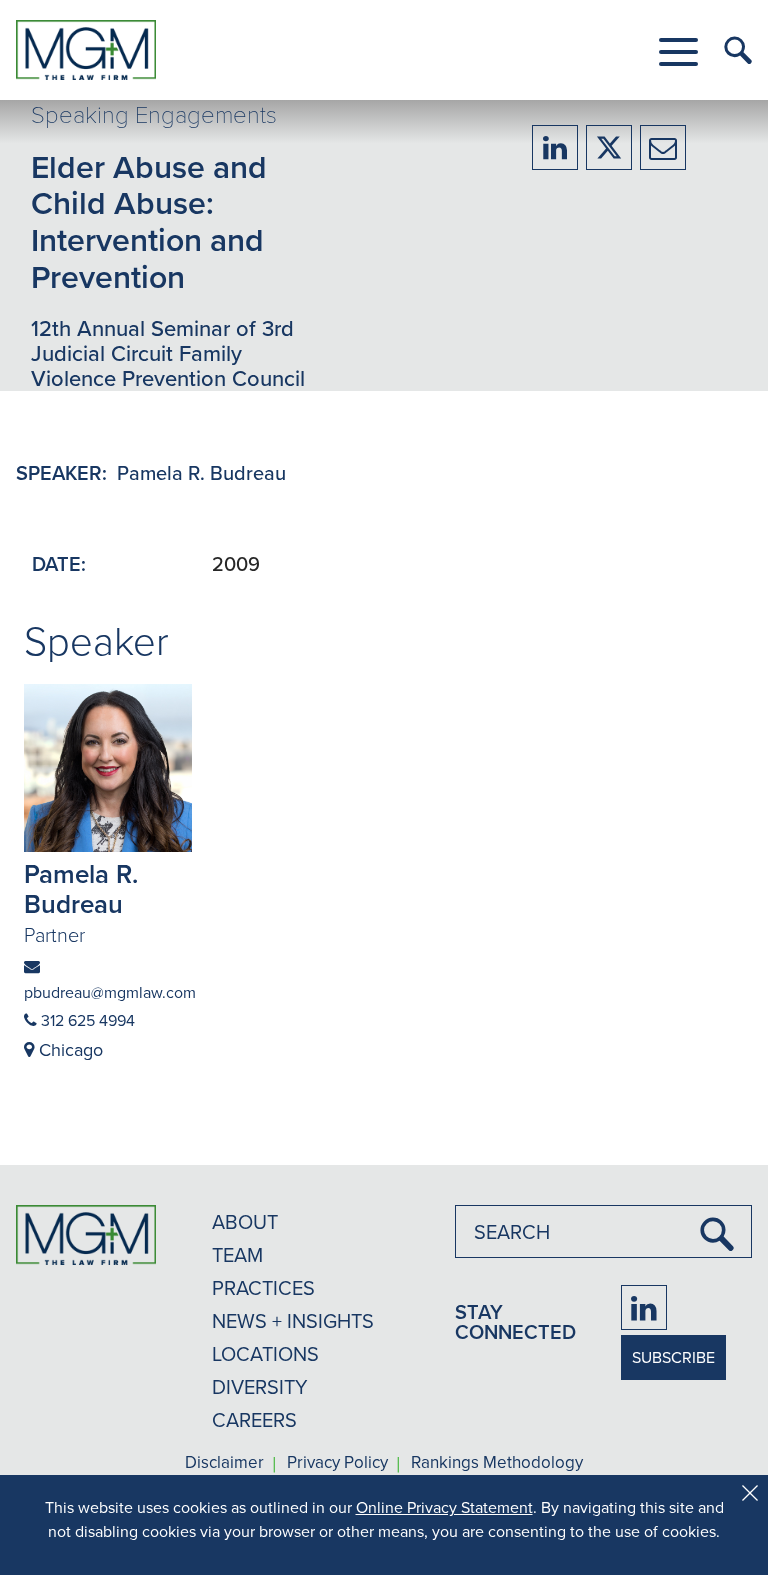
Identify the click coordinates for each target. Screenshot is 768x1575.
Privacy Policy (337, 1463)
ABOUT (245, 1221)
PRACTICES (263, 1287)
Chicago (68, 1049)
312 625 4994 (86, 1020)
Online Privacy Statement (444, 1507)
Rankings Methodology (497, 1463)
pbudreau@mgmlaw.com (108, 992)
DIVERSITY (260, 1386)
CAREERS (254, 1419)
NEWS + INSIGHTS (293, 1320)
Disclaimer (224, 1463)
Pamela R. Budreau (201, 472)
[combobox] (603, 1231)
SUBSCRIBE (673, 1357)
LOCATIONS (265, 1353)
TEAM (237, 1254)
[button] (678, 52)
